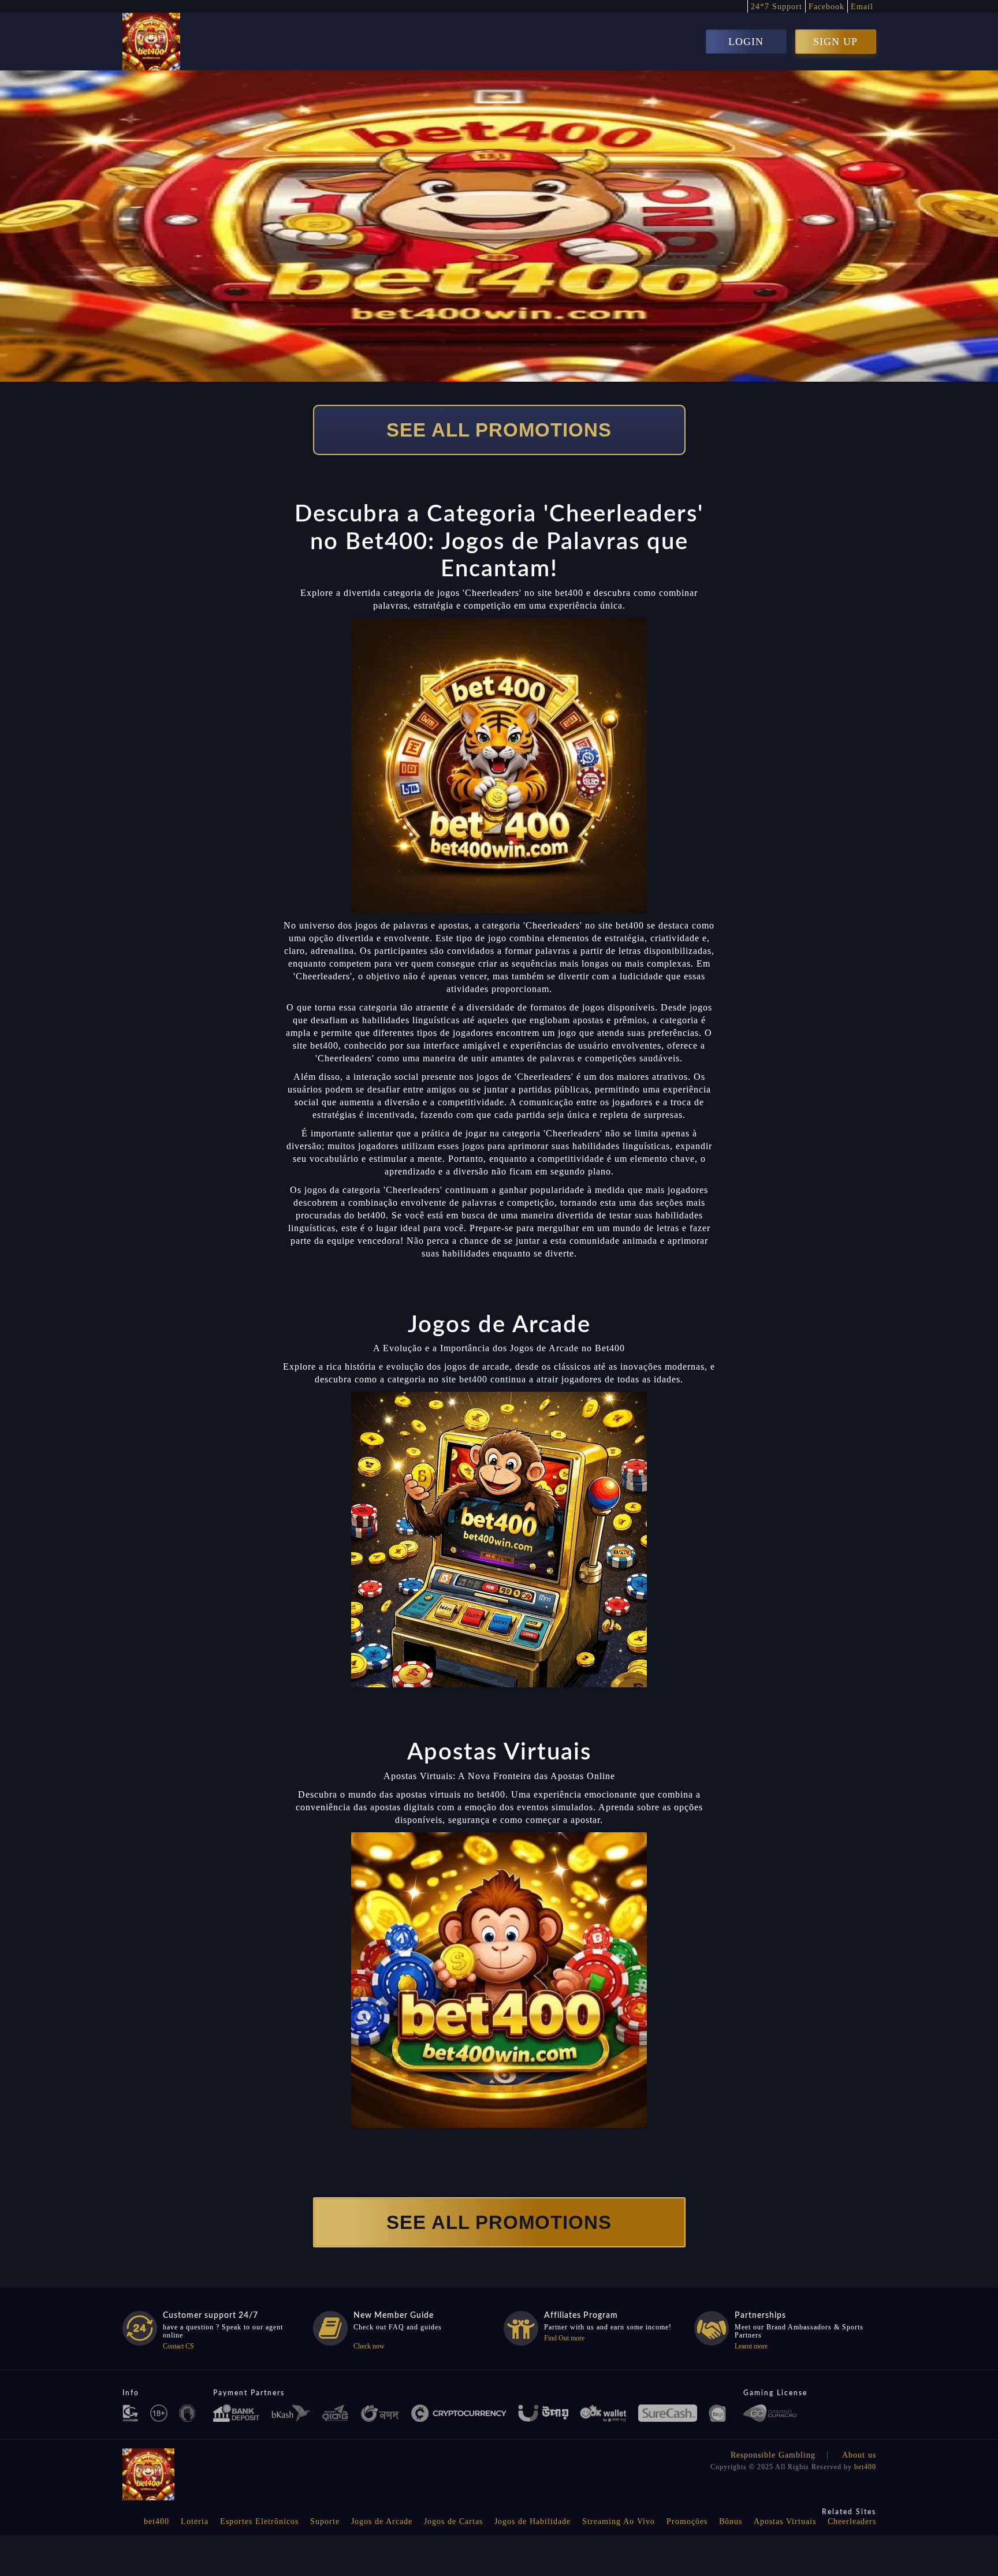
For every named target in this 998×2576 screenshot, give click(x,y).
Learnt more (751, 2346)
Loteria (195, 2521)
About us (859, 2455)
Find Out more (564, 2338)
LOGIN (746, 42)
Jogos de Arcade (382, 2521)
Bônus (731, 2521)
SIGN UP (835, 42)
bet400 (865, 2467)
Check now (369, 2346)
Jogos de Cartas (453, 2521)
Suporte (325, 2521)
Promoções (687, 2521)
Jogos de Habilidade (532, 2521)
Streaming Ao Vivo (619, 2521)
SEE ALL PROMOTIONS (499, 430)
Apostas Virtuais (785, 2521)
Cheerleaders (852, 2521)
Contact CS (178, 2346)
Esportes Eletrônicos (259, 2521)
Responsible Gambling (773, 2455)
